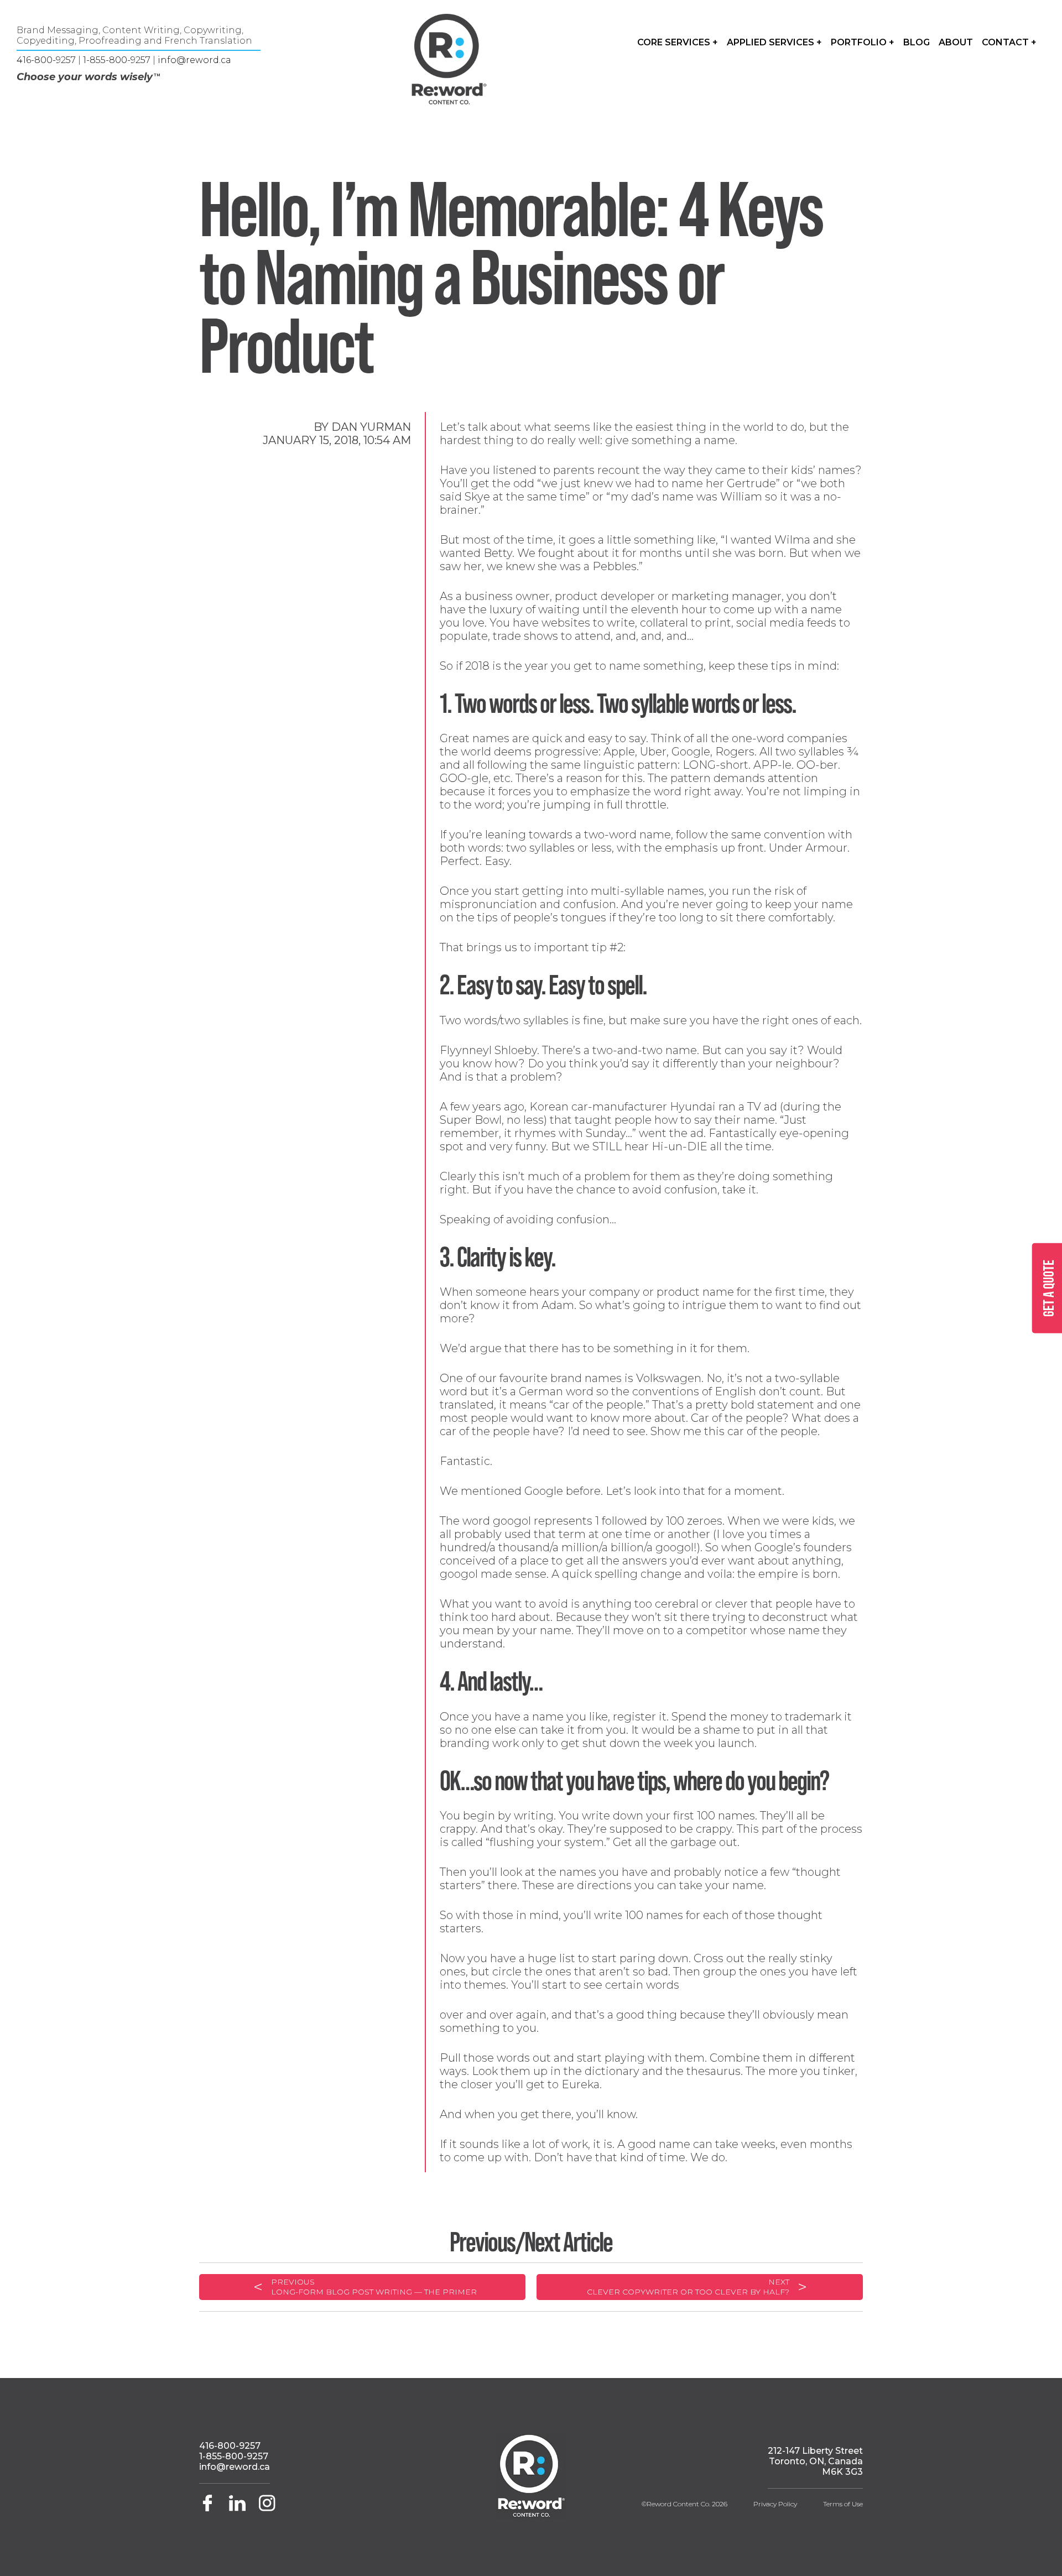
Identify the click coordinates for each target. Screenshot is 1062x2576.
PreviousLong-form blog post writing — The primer (374, 2287)
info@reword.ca (194, 60)
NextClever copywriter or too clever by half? (688, 2287)
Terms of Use (843, 2504)
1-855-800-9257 (117, 60)
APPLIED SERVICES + (774, 42)
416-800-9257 (46, 60)
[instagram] (267, 2508)
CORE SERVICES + (678, 42)
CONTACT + (1009, 42)
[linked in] (238, 2508)
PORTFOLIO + (863, 42)
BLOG (917, 42)
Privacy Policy (775, 2504)
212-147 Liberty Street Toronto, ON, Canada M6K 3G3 (815, 2461)
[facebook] (211, 2508)
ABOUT (956, 42)
